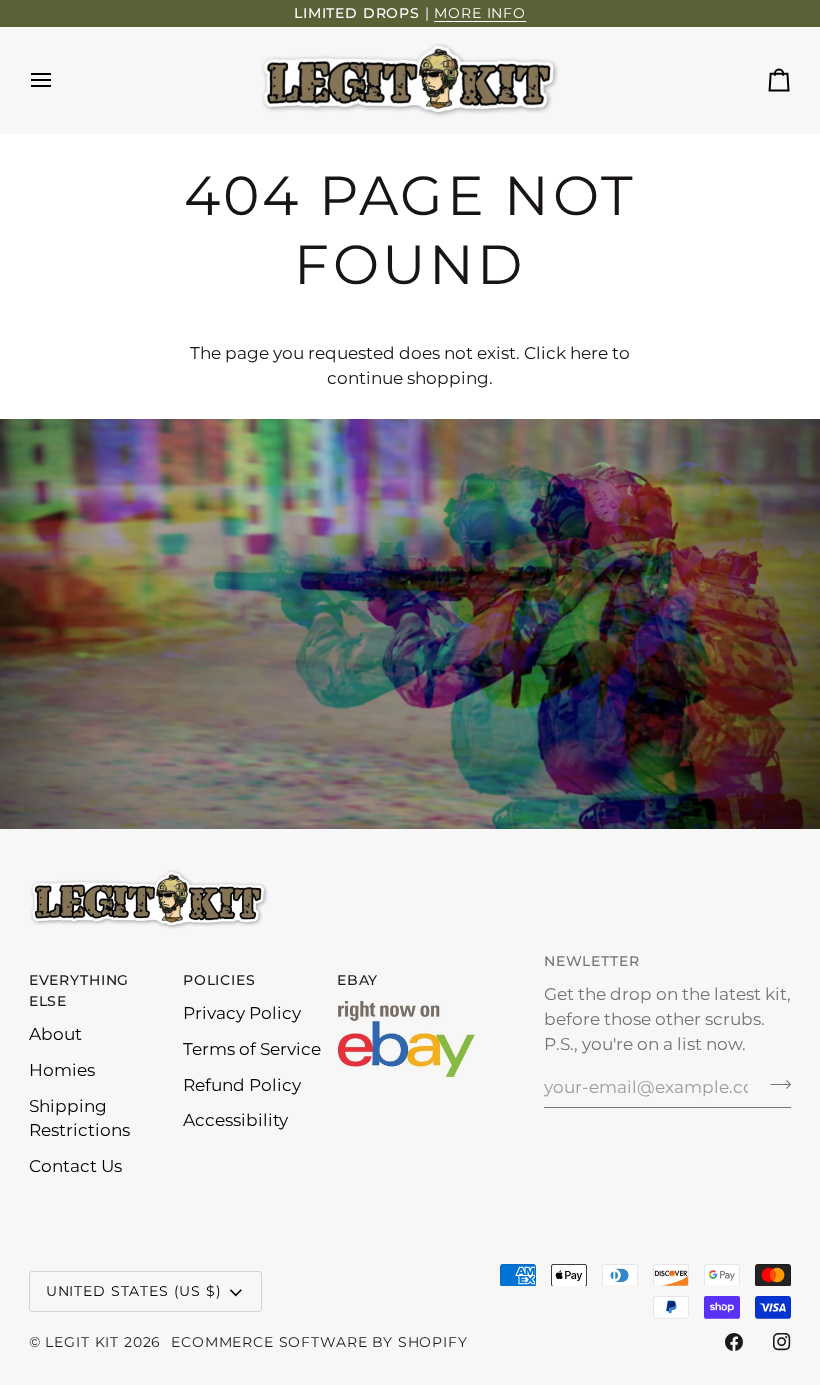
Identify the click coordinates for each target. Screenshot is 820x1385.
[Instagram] (782, 1342)
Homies (62, 1070)
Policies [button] (219, 980)
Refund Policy (242, 1085)
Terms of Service (252, 1049)
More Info (480, 13)
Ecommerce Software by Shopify (319, 1342)
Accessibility (235, 1120)
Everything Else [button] (79, 990)
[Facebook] (734, 1342)
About (55, 1034)
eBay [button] (357, 980)
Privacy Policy (242, 1013)
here (589, 353)
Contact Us (75, 1166)
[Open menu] (59, 80)
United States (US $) (134, 1291)
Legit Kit (82, 1342)
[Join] (774, 1084)
